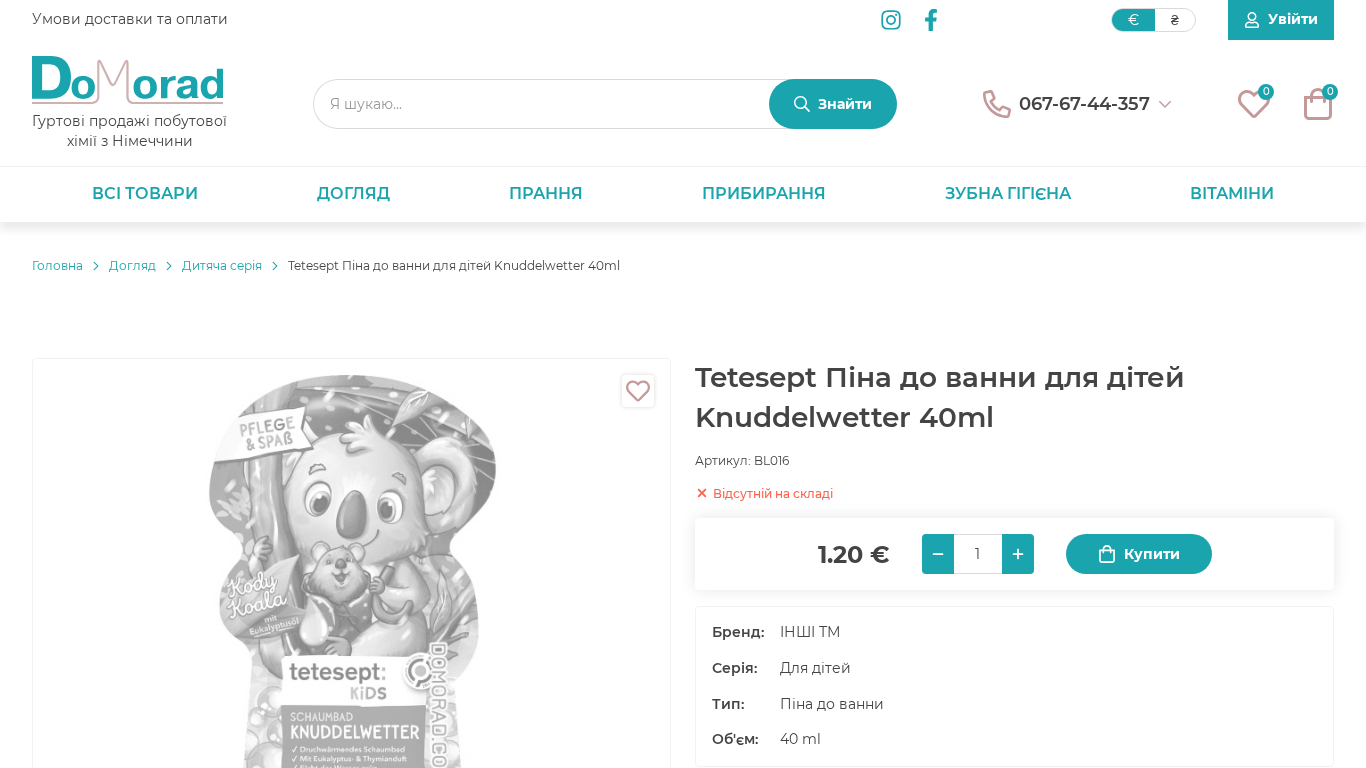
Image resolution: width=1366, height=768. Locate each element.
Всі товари (145, 193)
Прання (546, 193)
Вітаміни (1232, 193)
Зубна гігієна (1008, 193)
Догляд (353, 193)
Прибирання (764, 193)
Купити (1152, 554)
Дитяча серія (222, 265)
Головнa (57, 265)
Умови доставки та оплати (130, 19)
